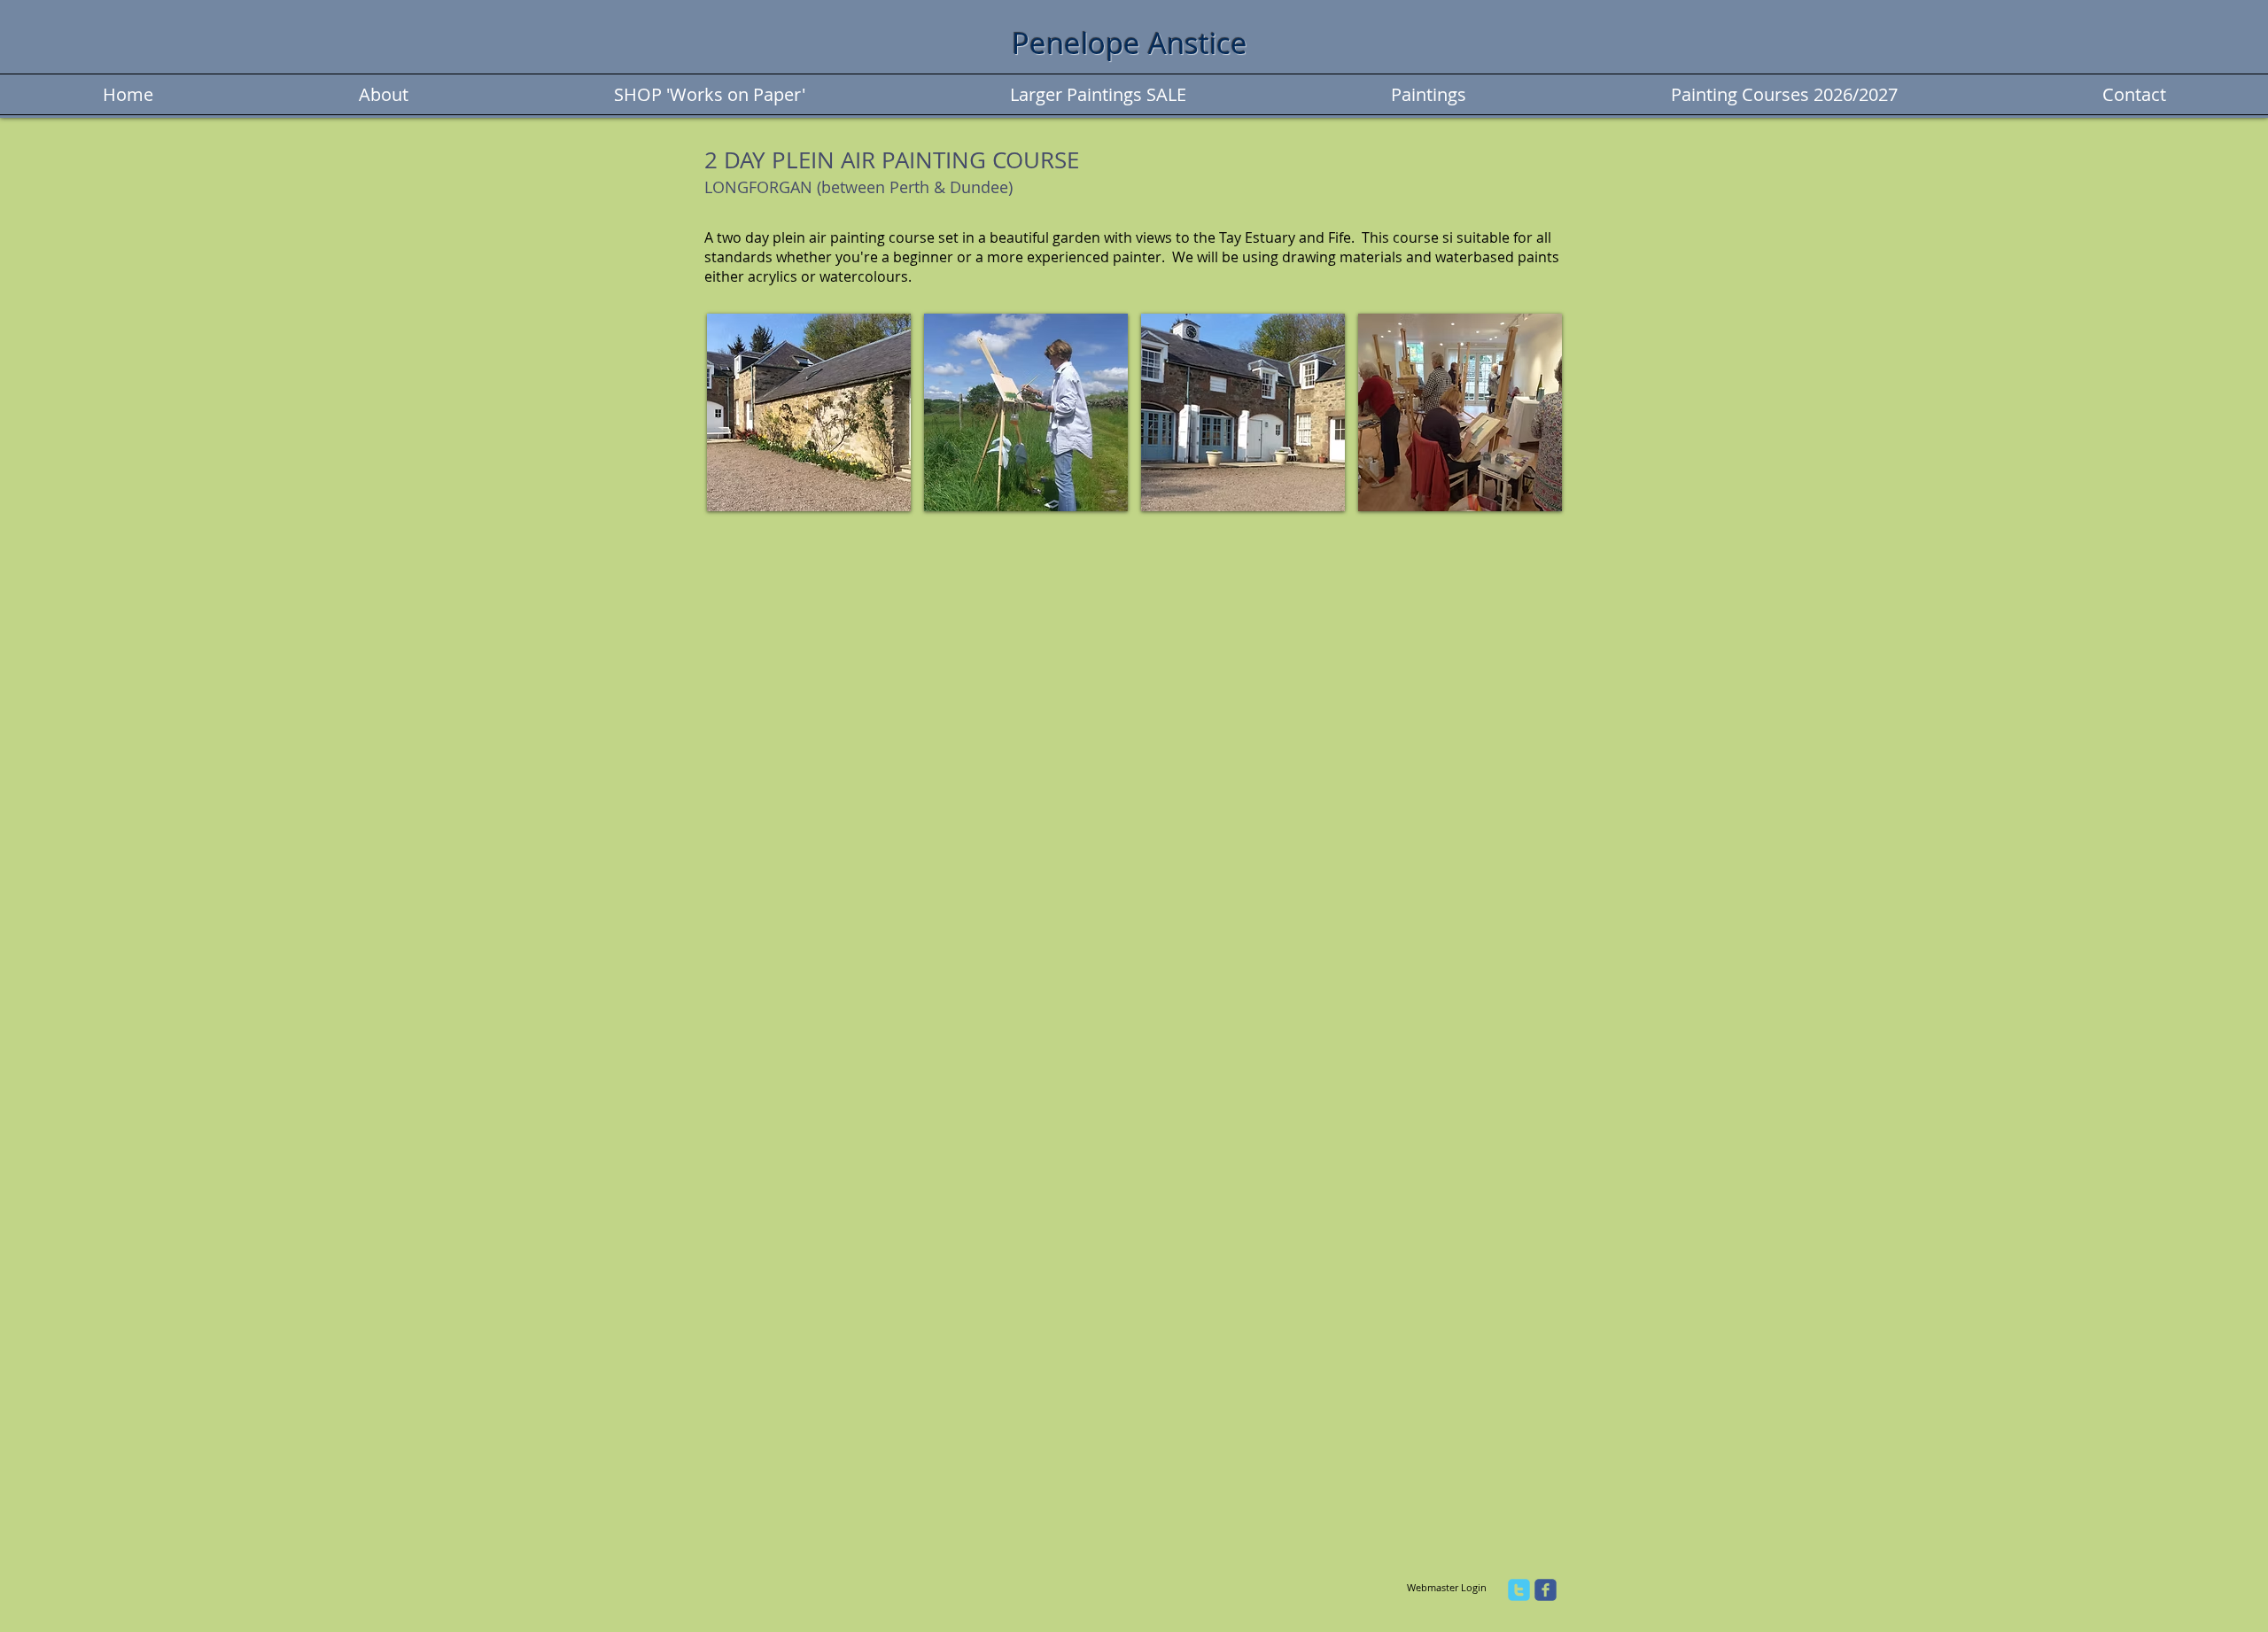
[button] (809, 412)
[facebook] (1546, 1590)
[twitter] (1519, 1590)
